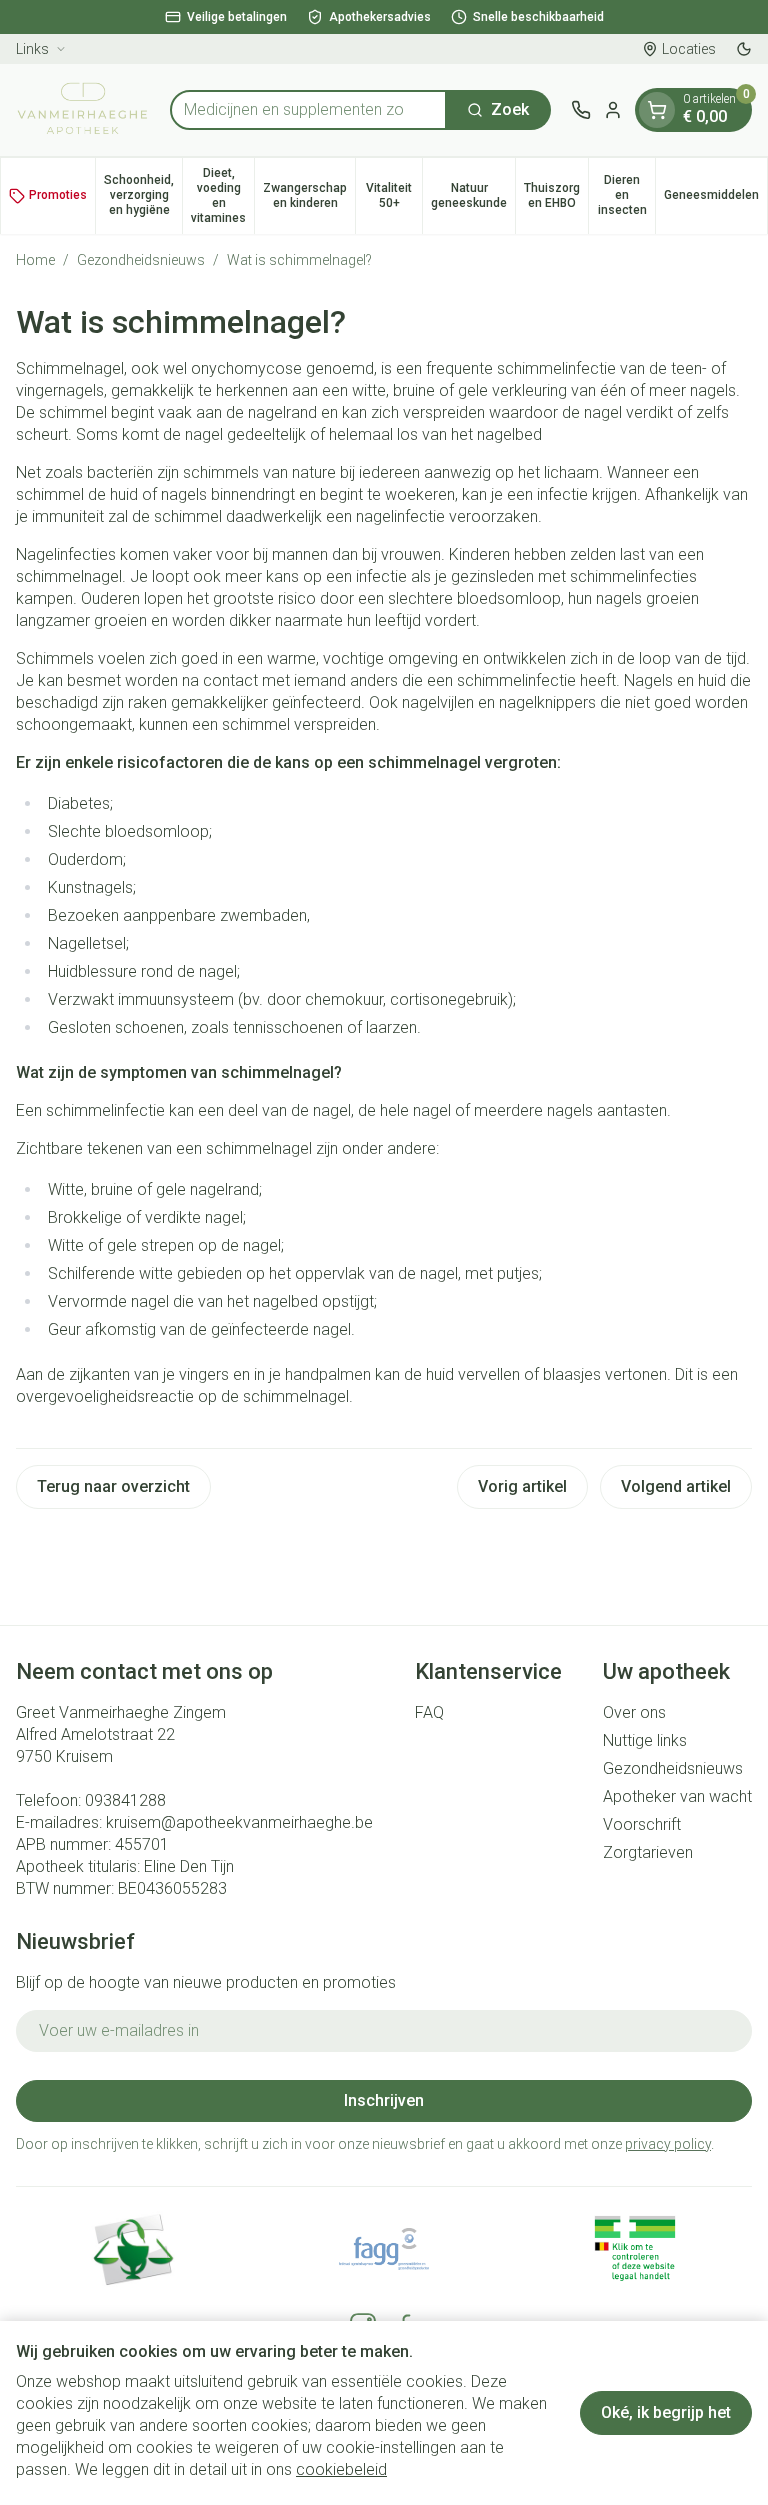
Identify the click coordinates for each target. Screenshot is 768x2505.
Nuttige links (645, 1740)
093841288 (125, 1800)
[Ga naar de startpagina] (83, 110)
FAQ (429, 1712)
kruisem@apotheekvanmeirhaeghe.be (239, 1822)
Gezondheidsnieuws (141, 260)
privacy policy (668, 2144)
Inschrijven (384, 2100)
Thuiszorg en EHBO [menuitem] (556, 195)
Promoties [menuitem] (58, 195)
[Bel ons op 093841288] (581, 110)
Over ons (634, 1712)
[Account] (613, 110)
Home (35, 260)
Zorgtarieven (648, 1852)
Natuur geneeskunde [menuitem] (473, 195)
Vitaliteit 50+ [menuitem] (394, 195)
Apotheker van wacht (677, 1796)
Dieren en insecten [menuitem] (626, 195)
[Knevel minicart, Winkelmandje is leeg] (657, 110)
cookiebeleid (341, 2469)
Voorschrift (642, 1824)
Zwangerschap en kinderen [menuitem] (309, 195)
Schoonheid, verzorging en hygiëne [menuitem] (143, 195)
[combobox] (308, 110)
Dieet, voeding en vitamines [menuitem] (222, 195)
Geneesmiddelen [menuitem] (715, 198)
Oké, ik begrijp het (666, 2412)
